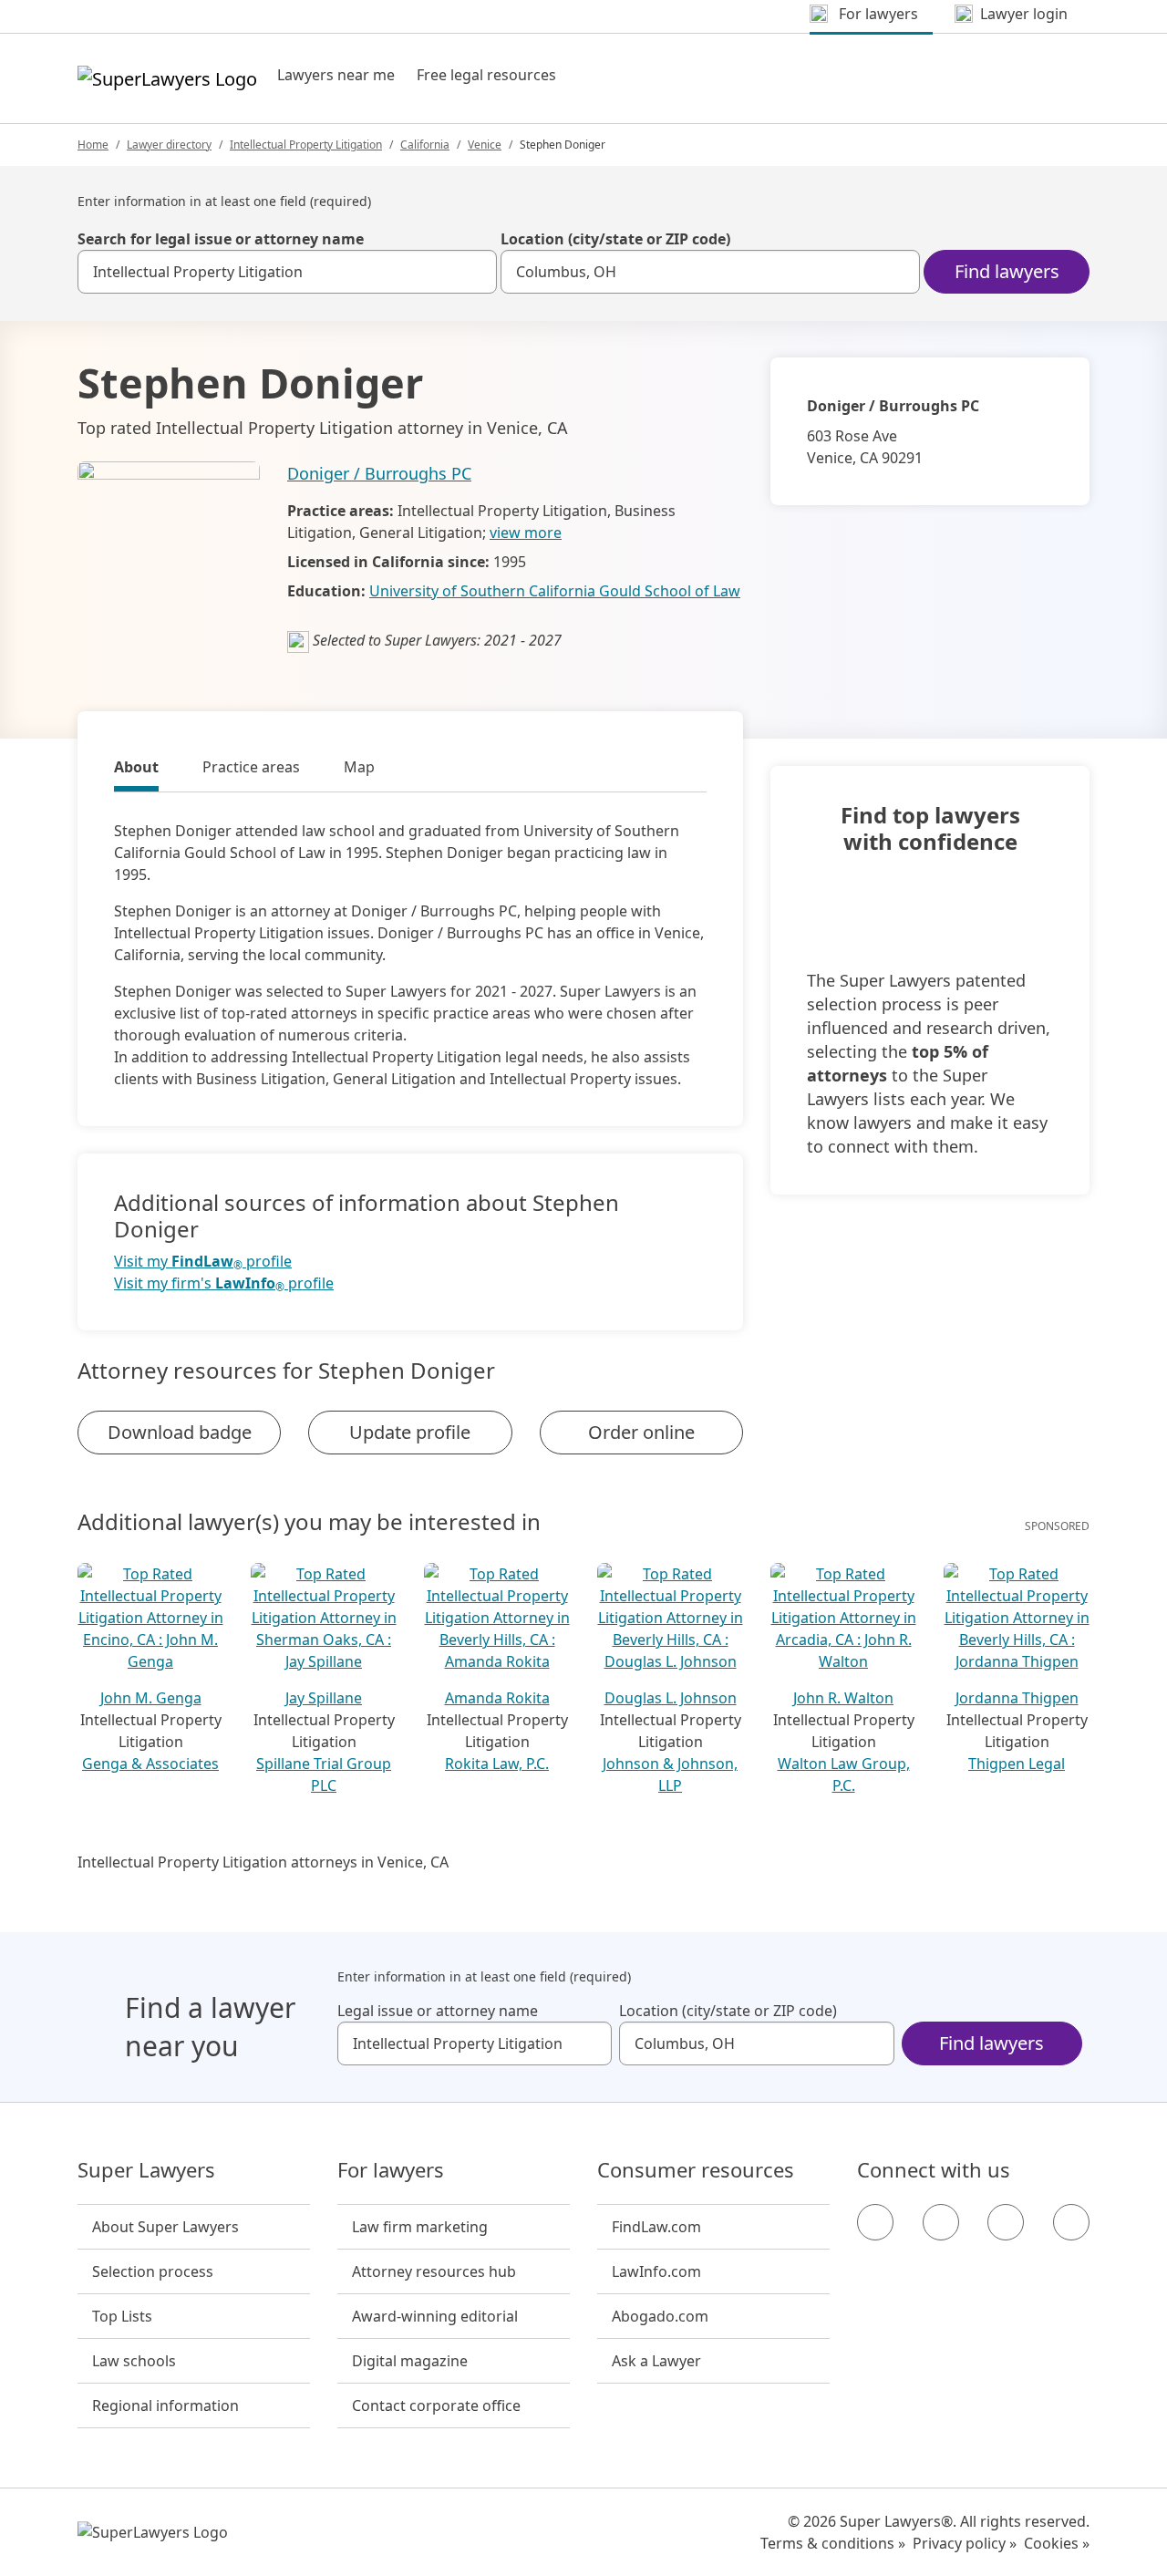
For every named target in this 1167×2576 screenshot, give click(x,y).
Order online (641, 1432)
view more (526, 533)
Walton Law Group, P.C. (844, 1774)
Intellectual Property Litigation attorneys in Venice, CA (263, 1862)
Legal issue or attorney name (438, 2011)
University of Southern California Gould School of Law (555, 591)
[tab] (136, 770)
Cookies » (1057, 2543)
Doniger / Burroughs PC (379, 473)
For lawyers (391, 2170)
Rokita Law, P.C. (497, 1764)
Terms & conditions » (833, 2543)
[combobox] (287, 272)
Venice (485, 145)
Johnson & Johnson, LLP (670, 1774)
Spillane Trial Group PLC (324, 1774)
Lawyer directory (169, 145)
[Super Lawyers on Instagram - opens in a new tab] (941, 2222)
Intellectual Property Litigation (306, 145)
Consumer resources (696, 2170)
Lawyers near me (336, 75)
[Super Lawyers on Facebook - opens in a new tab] (875, 2222)
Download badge (180, 1432)
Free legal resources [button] (486, 75)
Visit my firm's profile (224, 1283)
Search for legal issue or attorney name (221, 239)
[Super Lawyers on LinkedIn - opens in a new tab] (1071, 2222)
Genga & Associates (150, 1764)
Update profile (410, 1432)
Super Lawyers (146, 2170)
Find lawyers (1007, 271)
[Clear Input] (475, 272)
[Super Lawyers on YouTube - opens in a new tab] (1006, 2222)
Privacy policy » (965, 2543)
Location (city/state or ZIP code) (615, 239)
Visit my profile (203, 1262)
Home (93, 145)
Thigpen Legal (1017, 1764)
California (425, 145)
